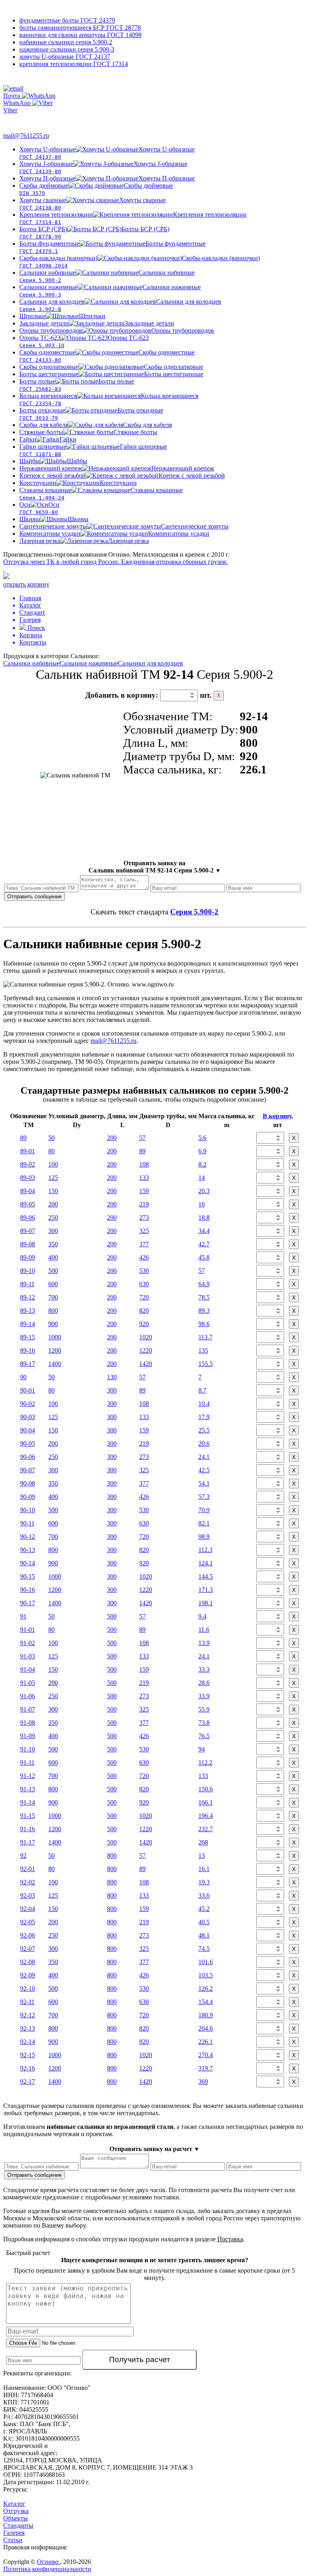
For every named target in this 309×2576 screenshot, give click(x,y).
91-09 (28, 1736)
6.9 (202, 1151)
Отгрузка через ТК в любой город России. (115, 562)
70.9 (204, 1510)
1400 (55, 1364)
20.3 (204, 1191)
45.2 (204, 1909)
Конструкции (78, 483)
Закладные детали (97, 323)
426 (144, 1257)
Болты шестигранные (111, 374)
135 (203, 1350)
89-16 (28, 1350)
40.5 (204, 1922)
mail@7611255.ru (26, 136)
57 (142, 1138)
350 (53, 1244)
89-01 (28, 1151)
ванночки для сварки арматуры (80, 35)
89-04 (28, 1191)
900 (53, 1324)
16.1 (204, 1869)
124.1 (206, 1563)
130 (112, 1377)
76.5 (204, 1736)
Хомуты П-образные (107, 178)
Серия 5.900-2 (194, 912)
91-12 (28, 1776)
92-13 (28, 2028)
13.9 (204, 1643)
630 (144, 1284)
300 (53, 1231)
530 (144, 1271)
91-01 (28, 1630)
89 (23, 1138)
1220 (146, 1350)
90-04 (28, 1430)
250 (53, 1218)
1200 (55, 1350)
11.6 (204, 1630)
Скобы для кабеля (96, 425)
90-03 (28, 1417)
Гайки (48, 439)
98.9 (204, 1537)
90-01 (28, 1390)
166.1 (206, 1802)
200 (112, 1138)
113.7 (205, 1337)
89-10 (28, 1271)
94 (202, 1749)
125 (53, 1178)
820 (144, 1311)
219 (144, 1204)
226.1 (206, 2042)
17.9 (204, 1417)
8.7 (202, 1390)
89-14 (28, 1324)
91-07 (28, 1709)
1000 (55, 1337)
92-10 (28, 1988)
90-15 (28, 1576)
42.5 (204, 1470)
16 (202, 1204)
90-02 (28, 1404)
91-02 (28, 1643)
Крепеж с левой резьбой (122, 476)
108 (144, 1164)
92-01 (28, 1869)
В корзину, (278, 1116)
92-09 (28, 1975)
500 (53, 1271)
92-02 (28, 1882)
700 (53, 1297)
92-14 (28, 2042)
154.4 (206, 2002)
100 (53, 1164)
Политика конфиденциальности (47, 2569)
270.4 (206, 2055)
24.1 (204, 1457)
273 (144, 1218)
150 (53, 1191)
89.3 (204, 1311)
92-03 (28, 1895)
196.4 (206, 1816)
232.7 (206, 1829)
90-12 (28, 1537)
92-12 (28, 2015)
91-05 (28, 1683)
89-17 (28, 1364)
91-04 (28, 1669)
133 (144, 1178)
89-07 (28, 1231)
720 (144, 1297)
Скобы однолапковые (111, 367)
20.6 (204, 1443)
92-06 (28, 1935)
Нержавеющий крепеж (117, 468)
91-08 (28, 1723)
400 (53, 1257)
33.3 (204, 1669)
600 (53, 1284)
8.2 (202, 1164)
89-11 (27, 1284)
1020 (146, 1337)
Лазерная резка (84, 541)
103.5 (206, 1975)
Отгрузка (16, 2511)
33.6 (204, 1895)
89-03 (28, 1178)
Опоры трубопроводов (117, 331)
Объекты (15, 2518)
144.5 (206, 1576)
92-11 (27, 2002)
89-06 (28, 1218)
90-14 (28, 1563)
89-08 (28, 1244)
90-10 (28, 1510)
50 (51, 1138)
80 (51, 1151)
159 (144, 1191)
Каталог (14, 2504)
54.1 (204, 1483)
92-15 (28, 2055)
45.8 (204, 1257)
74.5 (204, 1949)
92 (23, 1856)
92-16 (28, 2068)
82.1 (204, 1523)
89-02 (28, 1164)
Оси (39, 508)
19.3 (204, 1882)
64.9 (204, 1284)
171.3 (206, 1590)
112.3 (205, 1550)
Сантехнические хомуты (124, 526)
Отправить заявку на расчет (154, 2149)
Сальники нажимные (89, 663)
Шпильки (62, 316)
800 (53, 1311)
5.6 (202, 1138)
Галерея (14, 2533)
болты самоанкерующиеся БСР (80, 28)
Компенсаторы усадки (114, 534)
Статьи (13, 2540)
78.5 (204, 1297)
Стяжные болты (88, 432)
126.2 (206, 1988)
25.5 (204, 1430)
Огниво (48, 2562)
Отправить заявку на (155, 867)
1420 (146, 1364)
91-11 (27, 1763)
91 (23, 1616)
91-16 (28, 1829)
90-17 (28, 1603)
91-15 (28, 1816)
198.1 (206, 1603)
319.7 (206, 2068)
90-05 (28, 1443)
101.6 (206, 1962)
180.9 (206, 2015)
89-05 (28, 1204)
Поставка (230, 2239)
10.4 (204, 1404)
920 (144, 1324)
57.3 (204, 1497)
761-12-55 (36, 79)
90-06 (28, 1457)
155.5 (206, 1364)
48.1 (204, 1935)
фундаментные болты (67, 20)
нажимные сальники (67, 49)
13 (202, 1856)
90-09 (28, 1497)
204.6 (206, 2028)
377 (144, 1244)
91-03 (28, 1656)
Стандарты (18, 2525)
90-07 (28, 1470)
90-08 (28, 1483)
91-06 (28, 1696)
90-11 (27, 1523)
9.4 (202, 1616)
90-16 (28, 1590)
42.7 (204, 1244)
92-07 (28, 1949)
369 (203, 2082)
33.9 (204, 1696)
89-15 (28, 1337)
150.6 (206, 1789)
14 (202, 1178)
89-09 (28, 1257)
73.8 (204, 1723)
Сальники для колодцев (150, 663)
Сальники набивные (31, 663)
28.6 (204, 1683)
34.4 (204, 1231)
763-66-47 (23, 119)
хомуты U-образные (65, 57)
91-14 (28, 1802)
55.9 (204, 1709)
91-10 (28, 1749)
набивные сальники (66, 42)
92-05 (28, 1922)
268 (203, 1842)
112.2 (205, 1763)
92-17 (28, 2082)
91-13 (28, 1789)
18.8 (204, 1218)
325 (144, 1231)
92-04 (28, 1909)
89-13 (28, 1311)
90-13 (28, 1550)
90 (23, 1377)
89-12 (28, 1297)
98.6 (204, 1324)
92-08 (28, 1962)
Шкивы (54, 519)
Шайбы (53, 461)
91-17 (28, 1842)
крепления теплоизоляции (74, 64)
